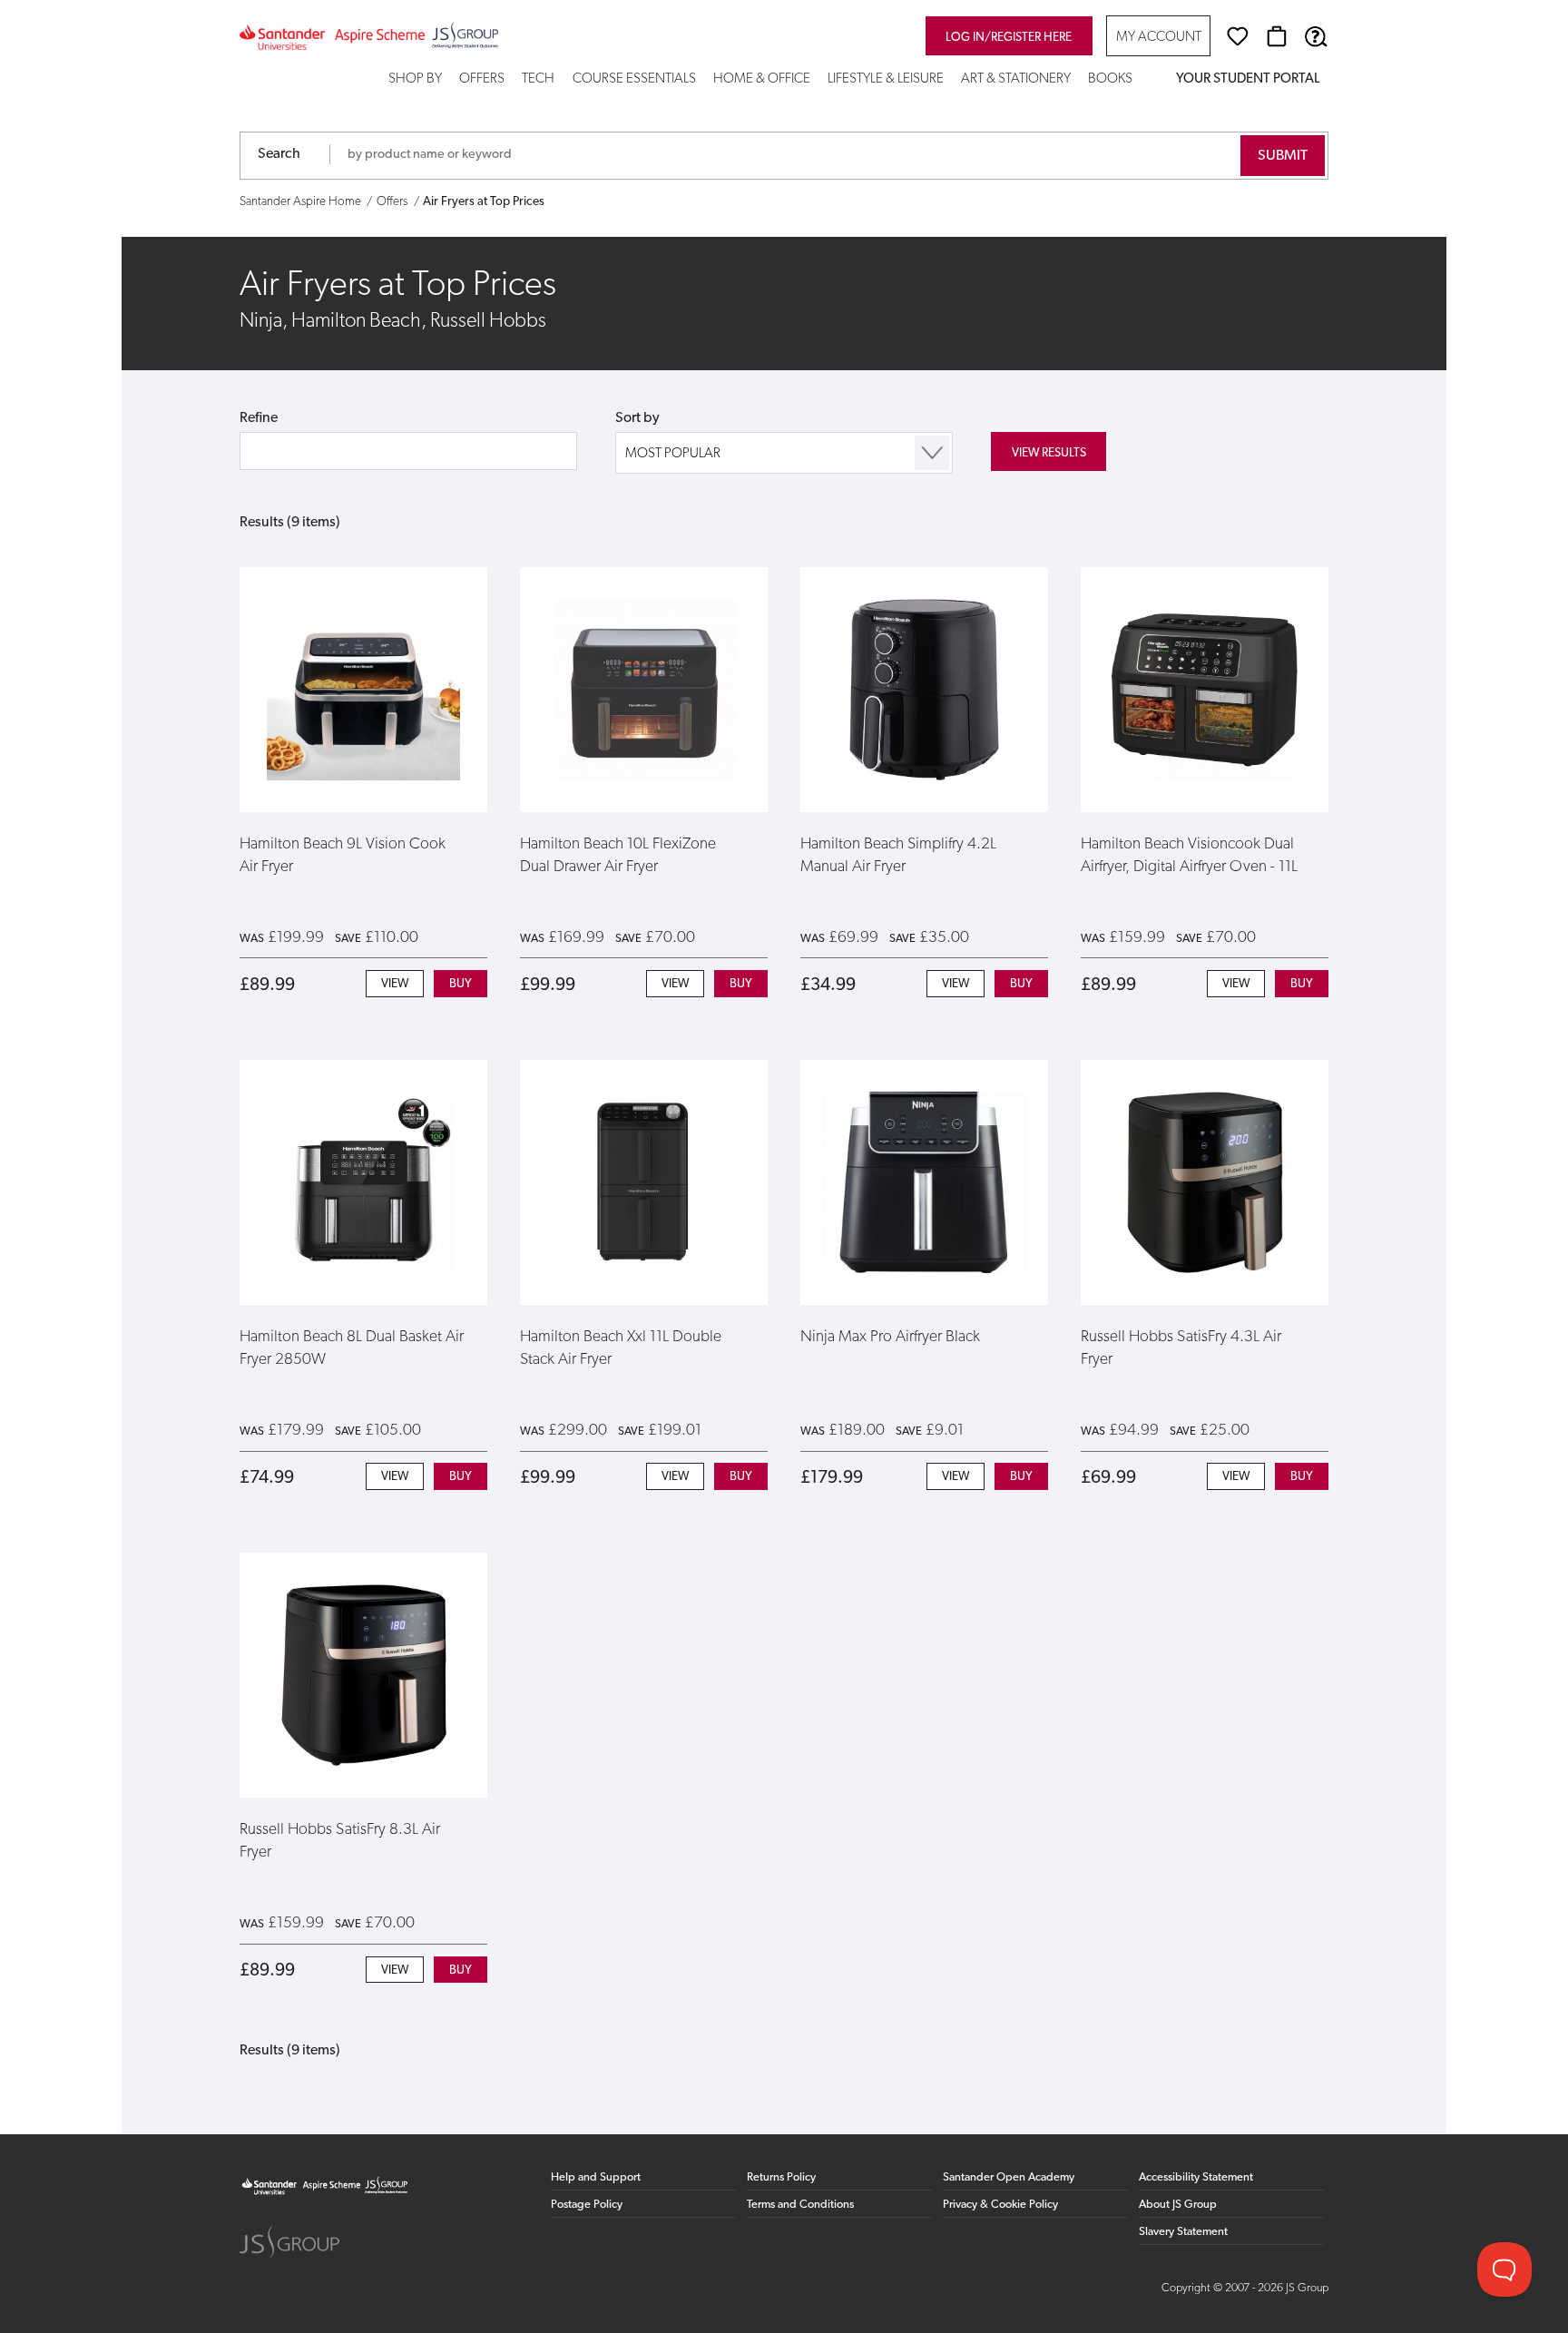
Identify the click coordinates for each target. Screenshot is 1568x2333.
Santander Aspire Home (300, 202)
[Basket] (1277, 36)
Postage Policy (587, 2205)
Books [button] (1110, 79)
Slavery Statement (1183, 2232)
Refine (259, 418)
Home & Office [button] (762, 79)
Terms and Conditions (800, 2205)
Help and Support (596, 2177)
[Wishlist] (1238, 36)
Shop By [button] (415, 79)
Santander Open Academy (1009, 2177)
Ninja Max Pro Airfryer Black (890, 1337)
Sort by (637, 418)
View (395, 984)
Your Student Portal (1248, 79)
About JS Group (1178, 2205)
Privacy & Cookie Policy (1000, 2205)
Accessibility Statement (1196, 2177)
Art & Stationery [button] (1016, 79)
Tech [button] (538, 79)
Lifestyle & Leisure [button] (886, 79)
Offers (482, 79)
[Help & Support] (1316, 36)
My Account (1159, 38)
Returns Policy (781, 2177)
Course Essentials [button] (634, 79)
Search (279, 154)
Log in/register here (1009, 38)
